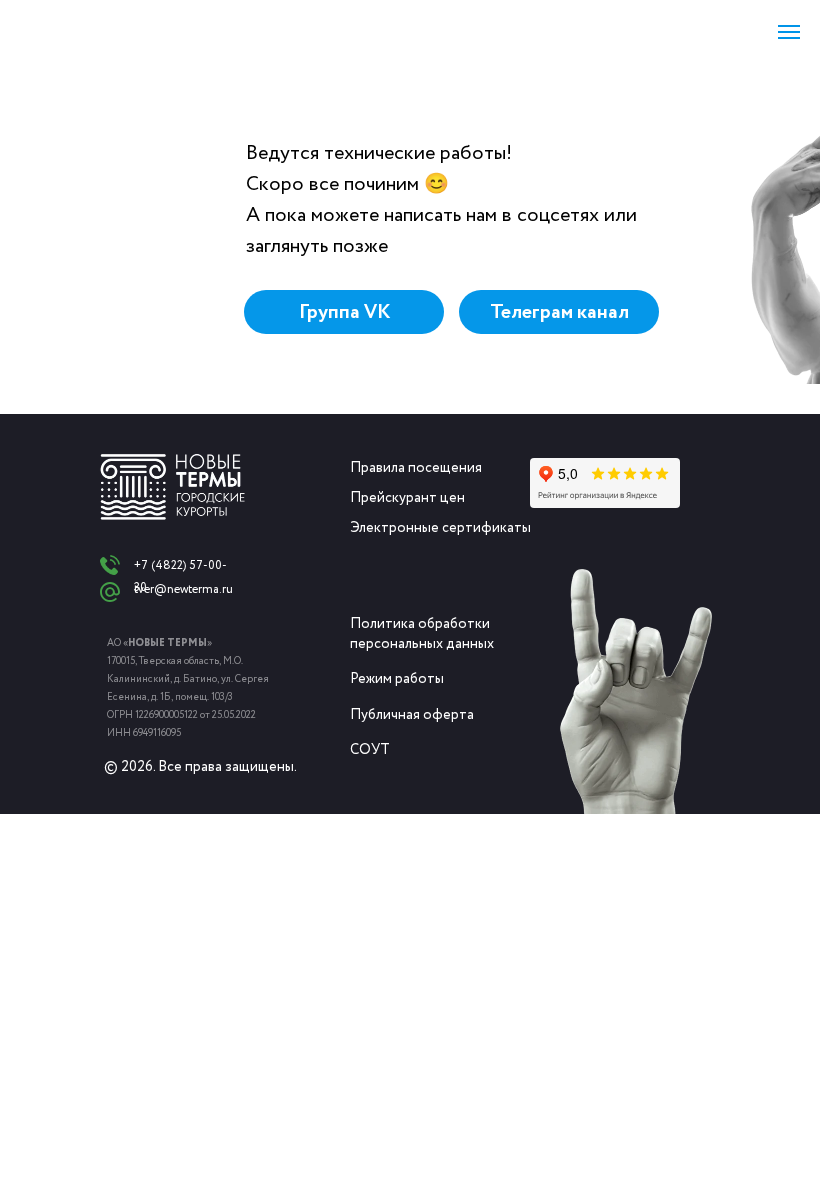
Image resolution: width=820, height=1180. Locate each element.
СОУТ (370, 750)
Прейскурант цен (407, 498)
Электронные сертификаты (440, 528)
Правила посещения (416, 468)
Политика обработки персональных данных (422, 634)
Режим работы (397, 679)
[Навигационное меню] (789, 32)
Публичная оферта (412, 715)
